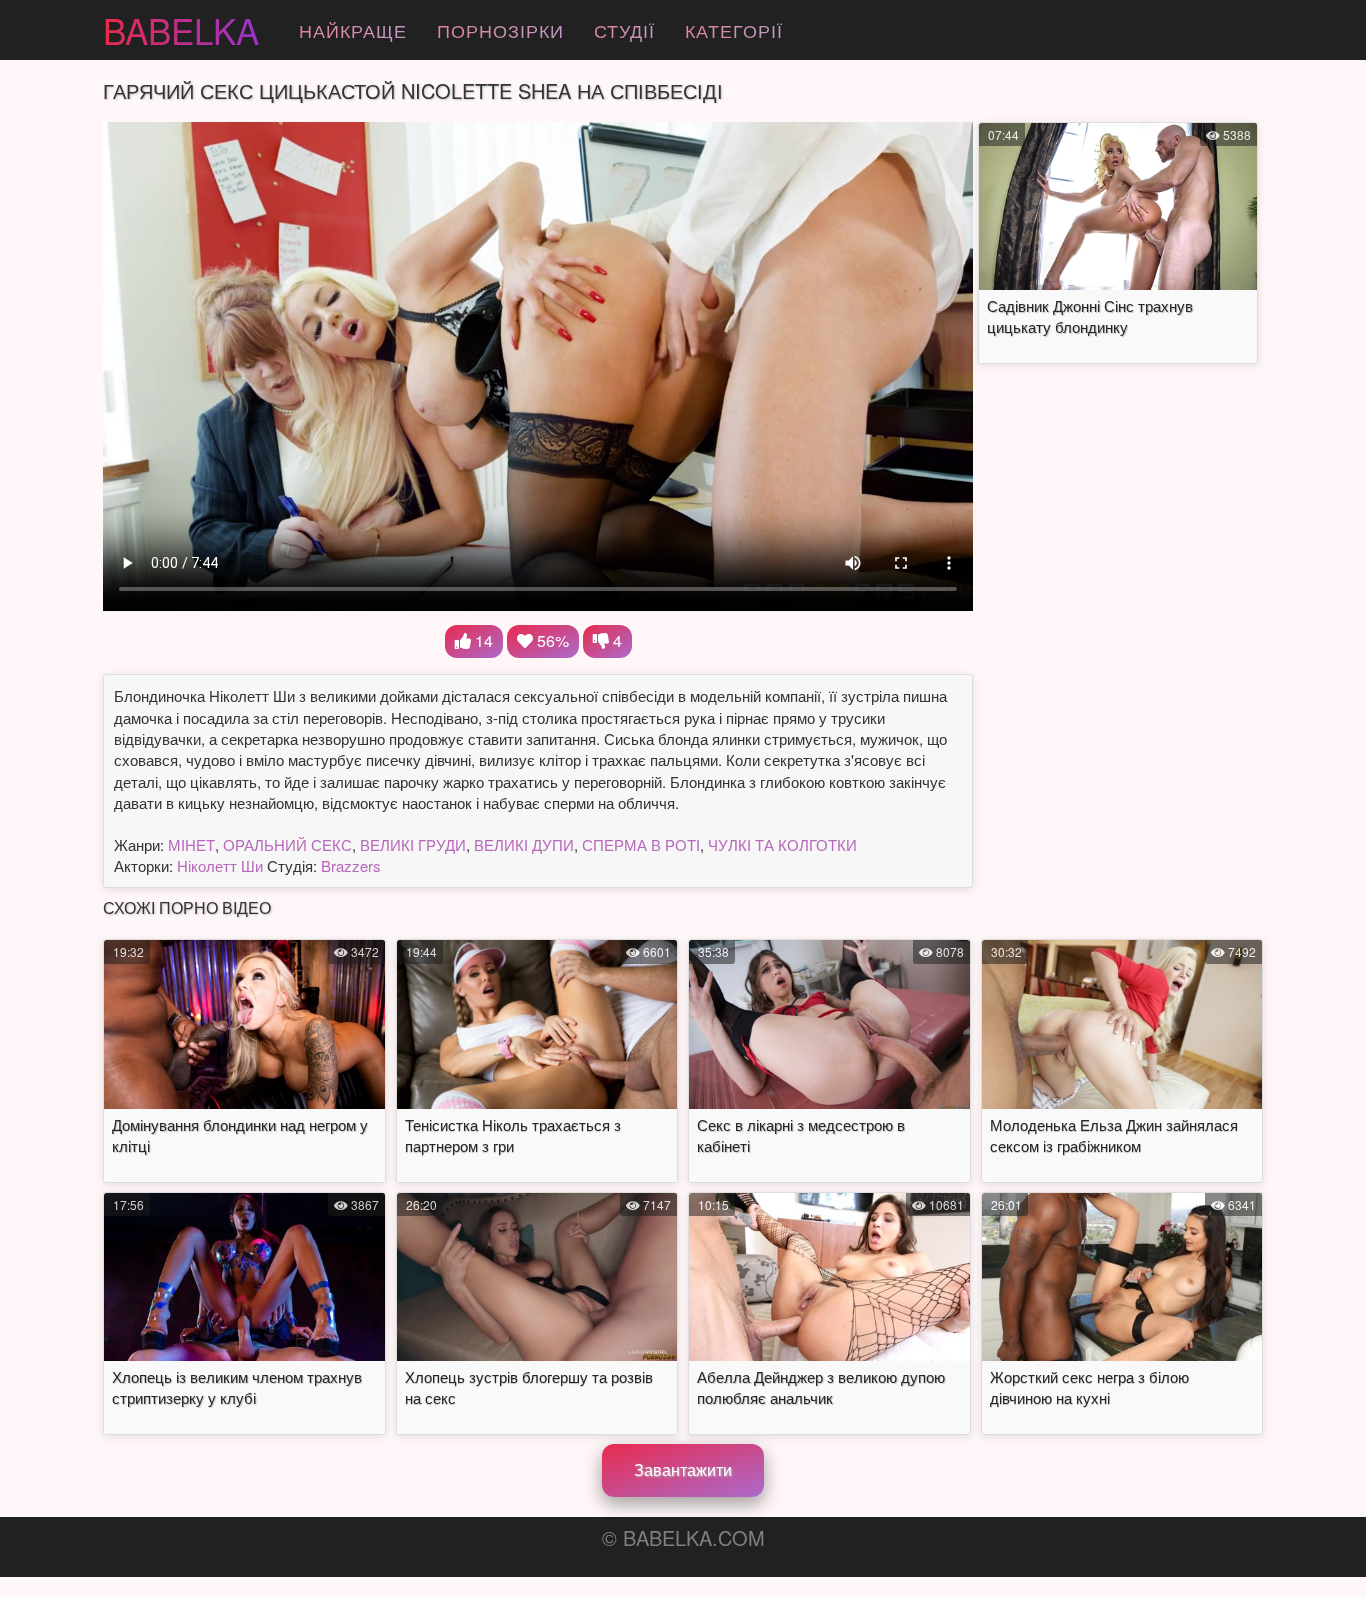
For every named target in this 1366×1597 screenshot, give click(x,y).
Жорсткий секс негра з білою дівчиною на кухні (1089, 1387)
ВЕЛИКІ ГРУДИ (413, 844)
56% (551, 640)
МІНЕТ (191, 844)
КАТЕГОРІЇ (734, 30)
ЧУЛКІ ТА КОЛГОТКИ (782, 844)
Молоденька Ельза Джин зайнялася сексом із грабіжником (1114, 1135)
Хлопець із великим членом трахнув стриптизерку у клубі (237, 1387)
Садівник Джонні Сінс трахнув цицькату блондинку (1090, 316)
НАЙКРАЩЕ (353, 30)
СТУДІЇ (624, 30)
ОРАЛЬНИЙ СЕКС (287, 844)
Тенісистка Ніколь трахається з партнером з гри (513, 1135)
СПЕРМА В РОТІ (641, 844)
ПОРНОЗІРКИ (500, 30)
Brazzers (351, 865)
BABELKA (181, 30)
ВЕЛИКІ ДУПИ (524, 844)
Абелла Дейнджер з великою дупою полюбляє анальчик (821, 1387)
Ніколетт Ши (220, 865)
